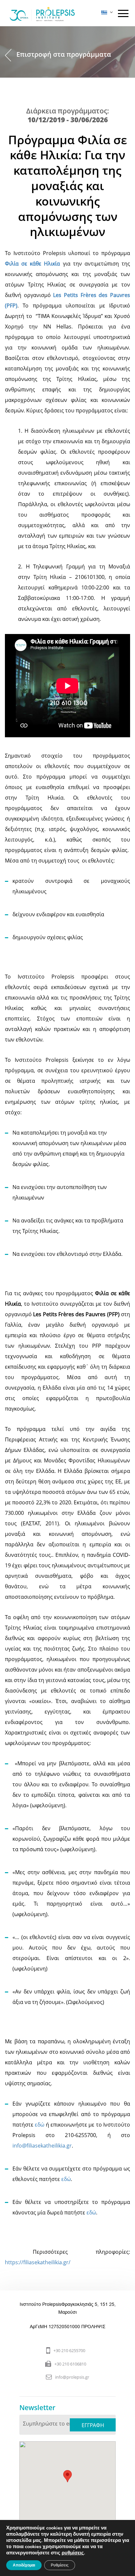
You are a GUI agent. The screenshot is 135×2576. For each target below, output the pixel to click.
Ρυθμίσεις (60, 2565)
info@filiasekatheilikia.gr (42, 2146)
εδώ (39, 2125)
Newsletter (37, 2408)
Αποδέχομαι (24, 2565)
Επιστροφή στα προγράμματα (64, 54)
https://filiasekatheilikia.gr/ (38, 2262)
